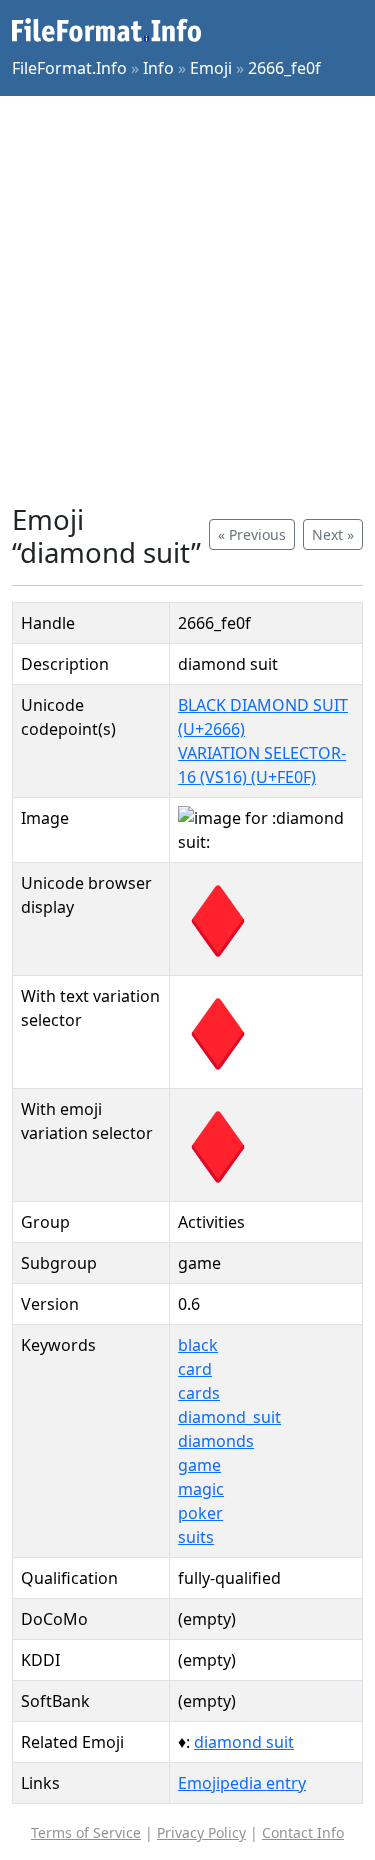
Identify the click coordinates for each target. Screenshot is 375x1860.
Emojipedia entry (242, 1783)
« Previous (252, 534)
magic (201, 1489)
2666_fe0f (284, 68)
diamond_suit (229, 1417)
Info (158, 68)
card (195, 1369)
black (198, 1345)
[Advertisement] (187, 299)
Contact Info (303, 1832)
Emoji (211, 68)
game (199, 1465)
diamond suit (244, 1742)
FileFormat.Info (69, 68)
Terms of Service (86, 1832)
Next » (333, 534)
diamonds (216, 1441)
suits (196, 1537)
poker (200, 1513)
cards (199, 1393)
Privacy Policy (201, 1832)
